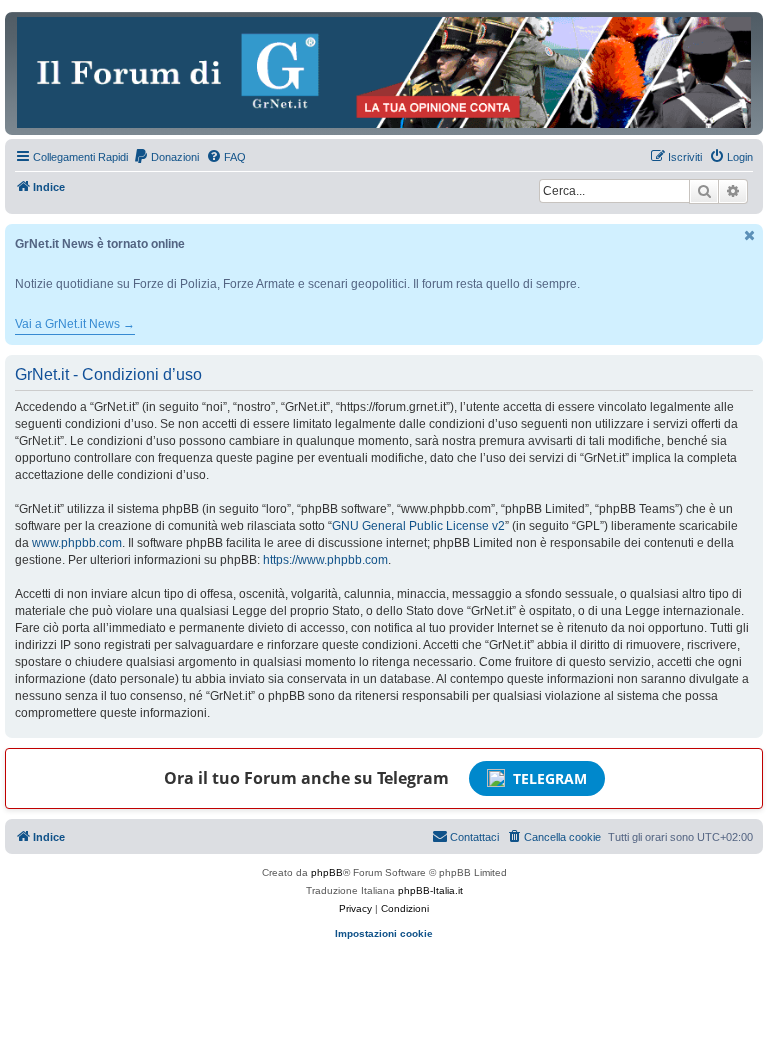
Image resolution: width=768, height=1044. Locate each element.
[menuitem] (166, 157)
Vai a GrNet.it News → (75, 324)
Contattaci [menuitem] (474, 837)
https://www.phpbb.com (325, 560)
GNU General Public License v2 (418, 526)
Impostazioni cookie (384, 933)
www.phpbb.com (77, 543)
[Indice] (384, 72)
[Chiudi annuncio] (750, 235)
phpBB (327, 872)
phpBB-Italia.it (430, 890)
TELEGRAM (550, 778)
